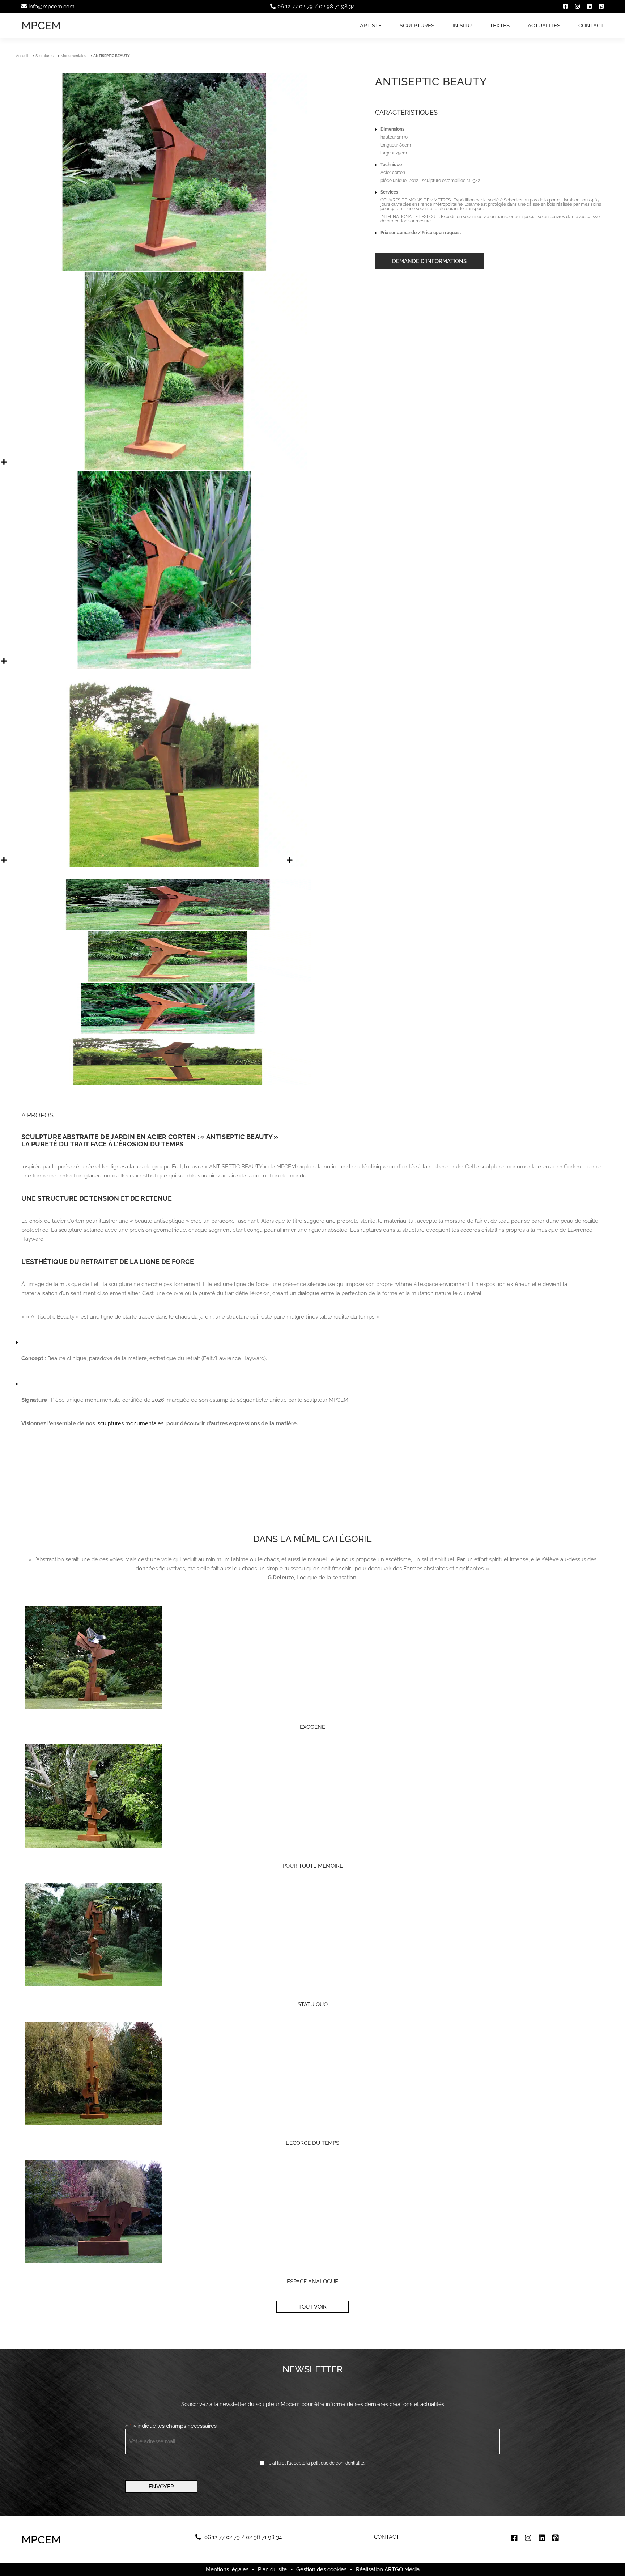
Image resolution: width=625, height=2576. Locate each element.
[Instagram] (577, 7)
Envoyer (161, 2487)
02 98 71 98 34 (337, 7)
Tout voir (312, 2307)
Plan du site (272, 2569)
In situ (462, 26)
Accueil (22, 56)
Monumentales (73, 56)
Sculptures (417, 26)
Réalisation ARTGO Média (388, 2570)
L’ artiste (368, 26)
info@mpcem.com (52, 7)
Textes (500, 26)
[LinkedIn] (589, 7)
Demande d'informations (429, 261)
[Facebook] (566, 7)
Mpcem (41, 26)
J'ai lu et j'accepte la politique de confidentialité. (317, 2463)
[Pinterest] (601, 7)
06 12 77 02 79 (295, 7)
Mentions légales (227, 2569)
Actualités (544, 26)
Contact (591, 26)
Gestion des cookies (321, 2570)
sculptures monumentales (131, 1423)
